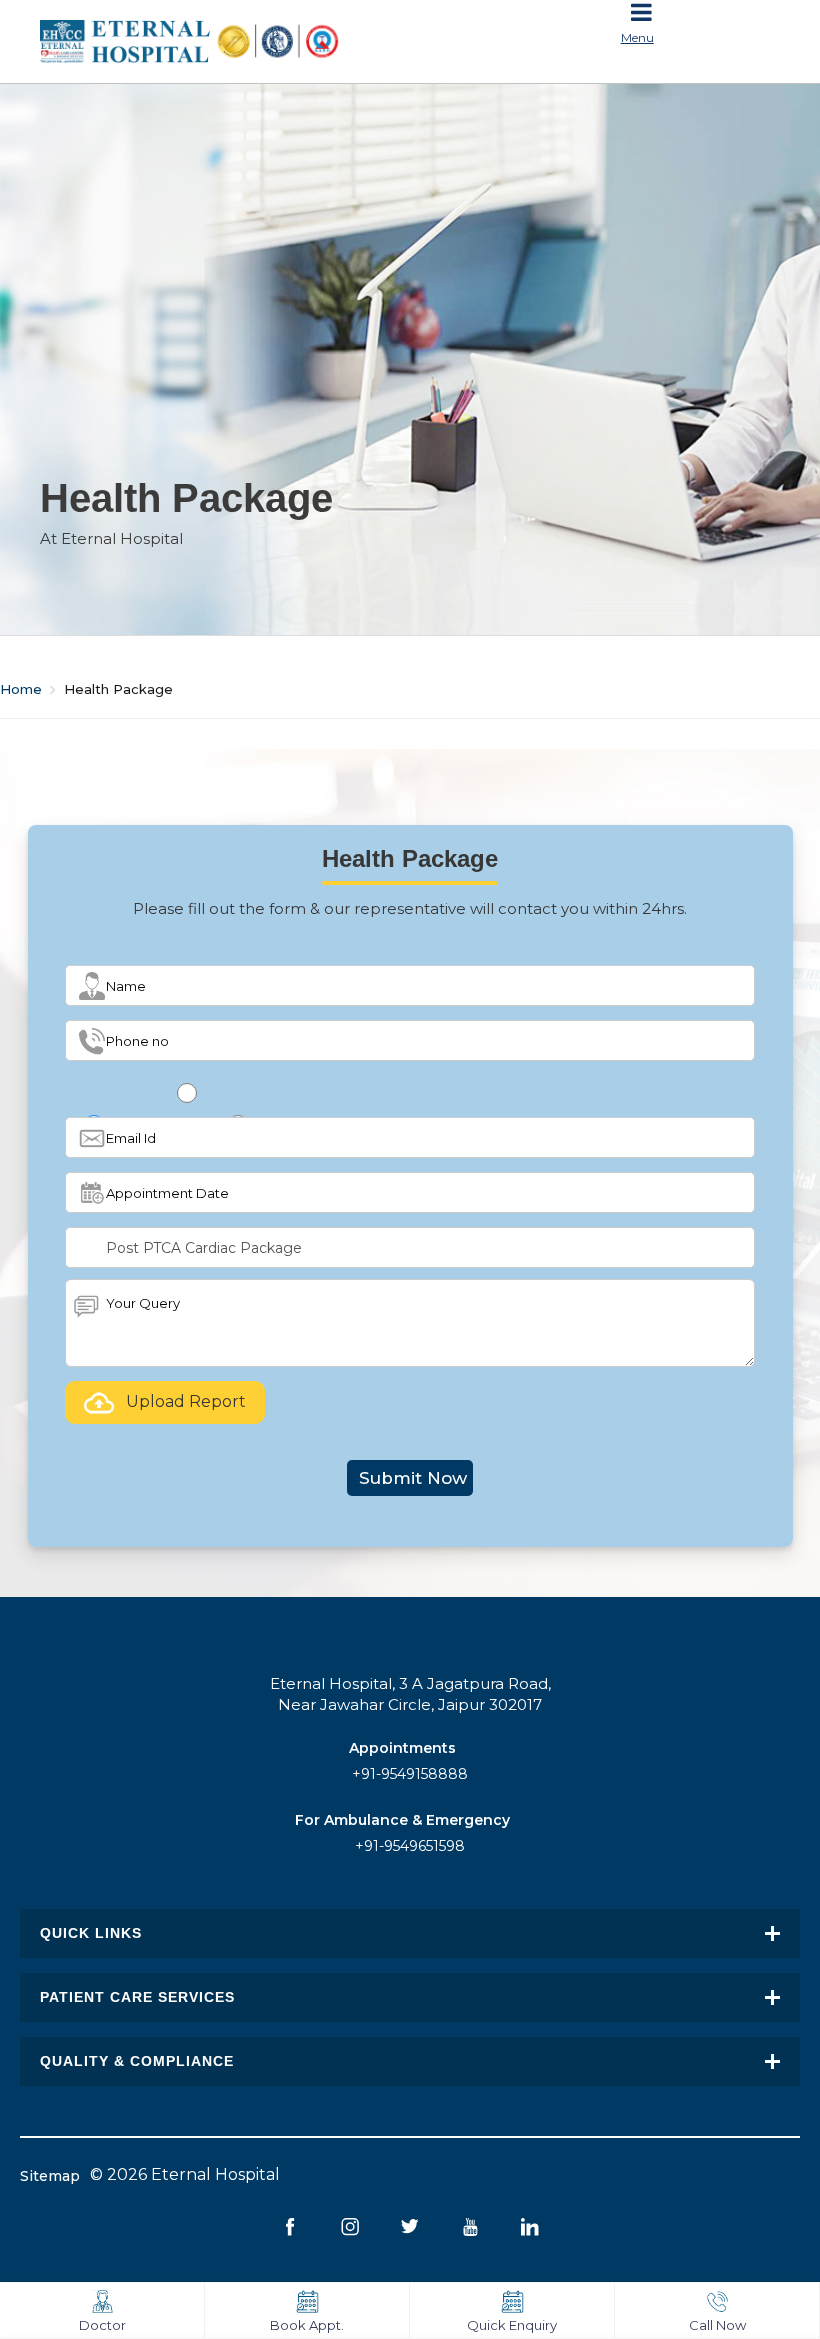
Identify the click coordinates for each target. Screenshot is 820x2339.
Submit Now (413, 1478)
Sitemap (50, 2176)
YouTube (470, 2226)
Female (190, 1123)
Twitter (410, 2226)
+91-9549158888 (410, 1774)
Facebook (290, 2226)
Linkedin (530, 2226)
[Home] (217, 41)
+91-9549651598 (410, 1846)
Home (21, 689)
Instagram (350, 2226)
